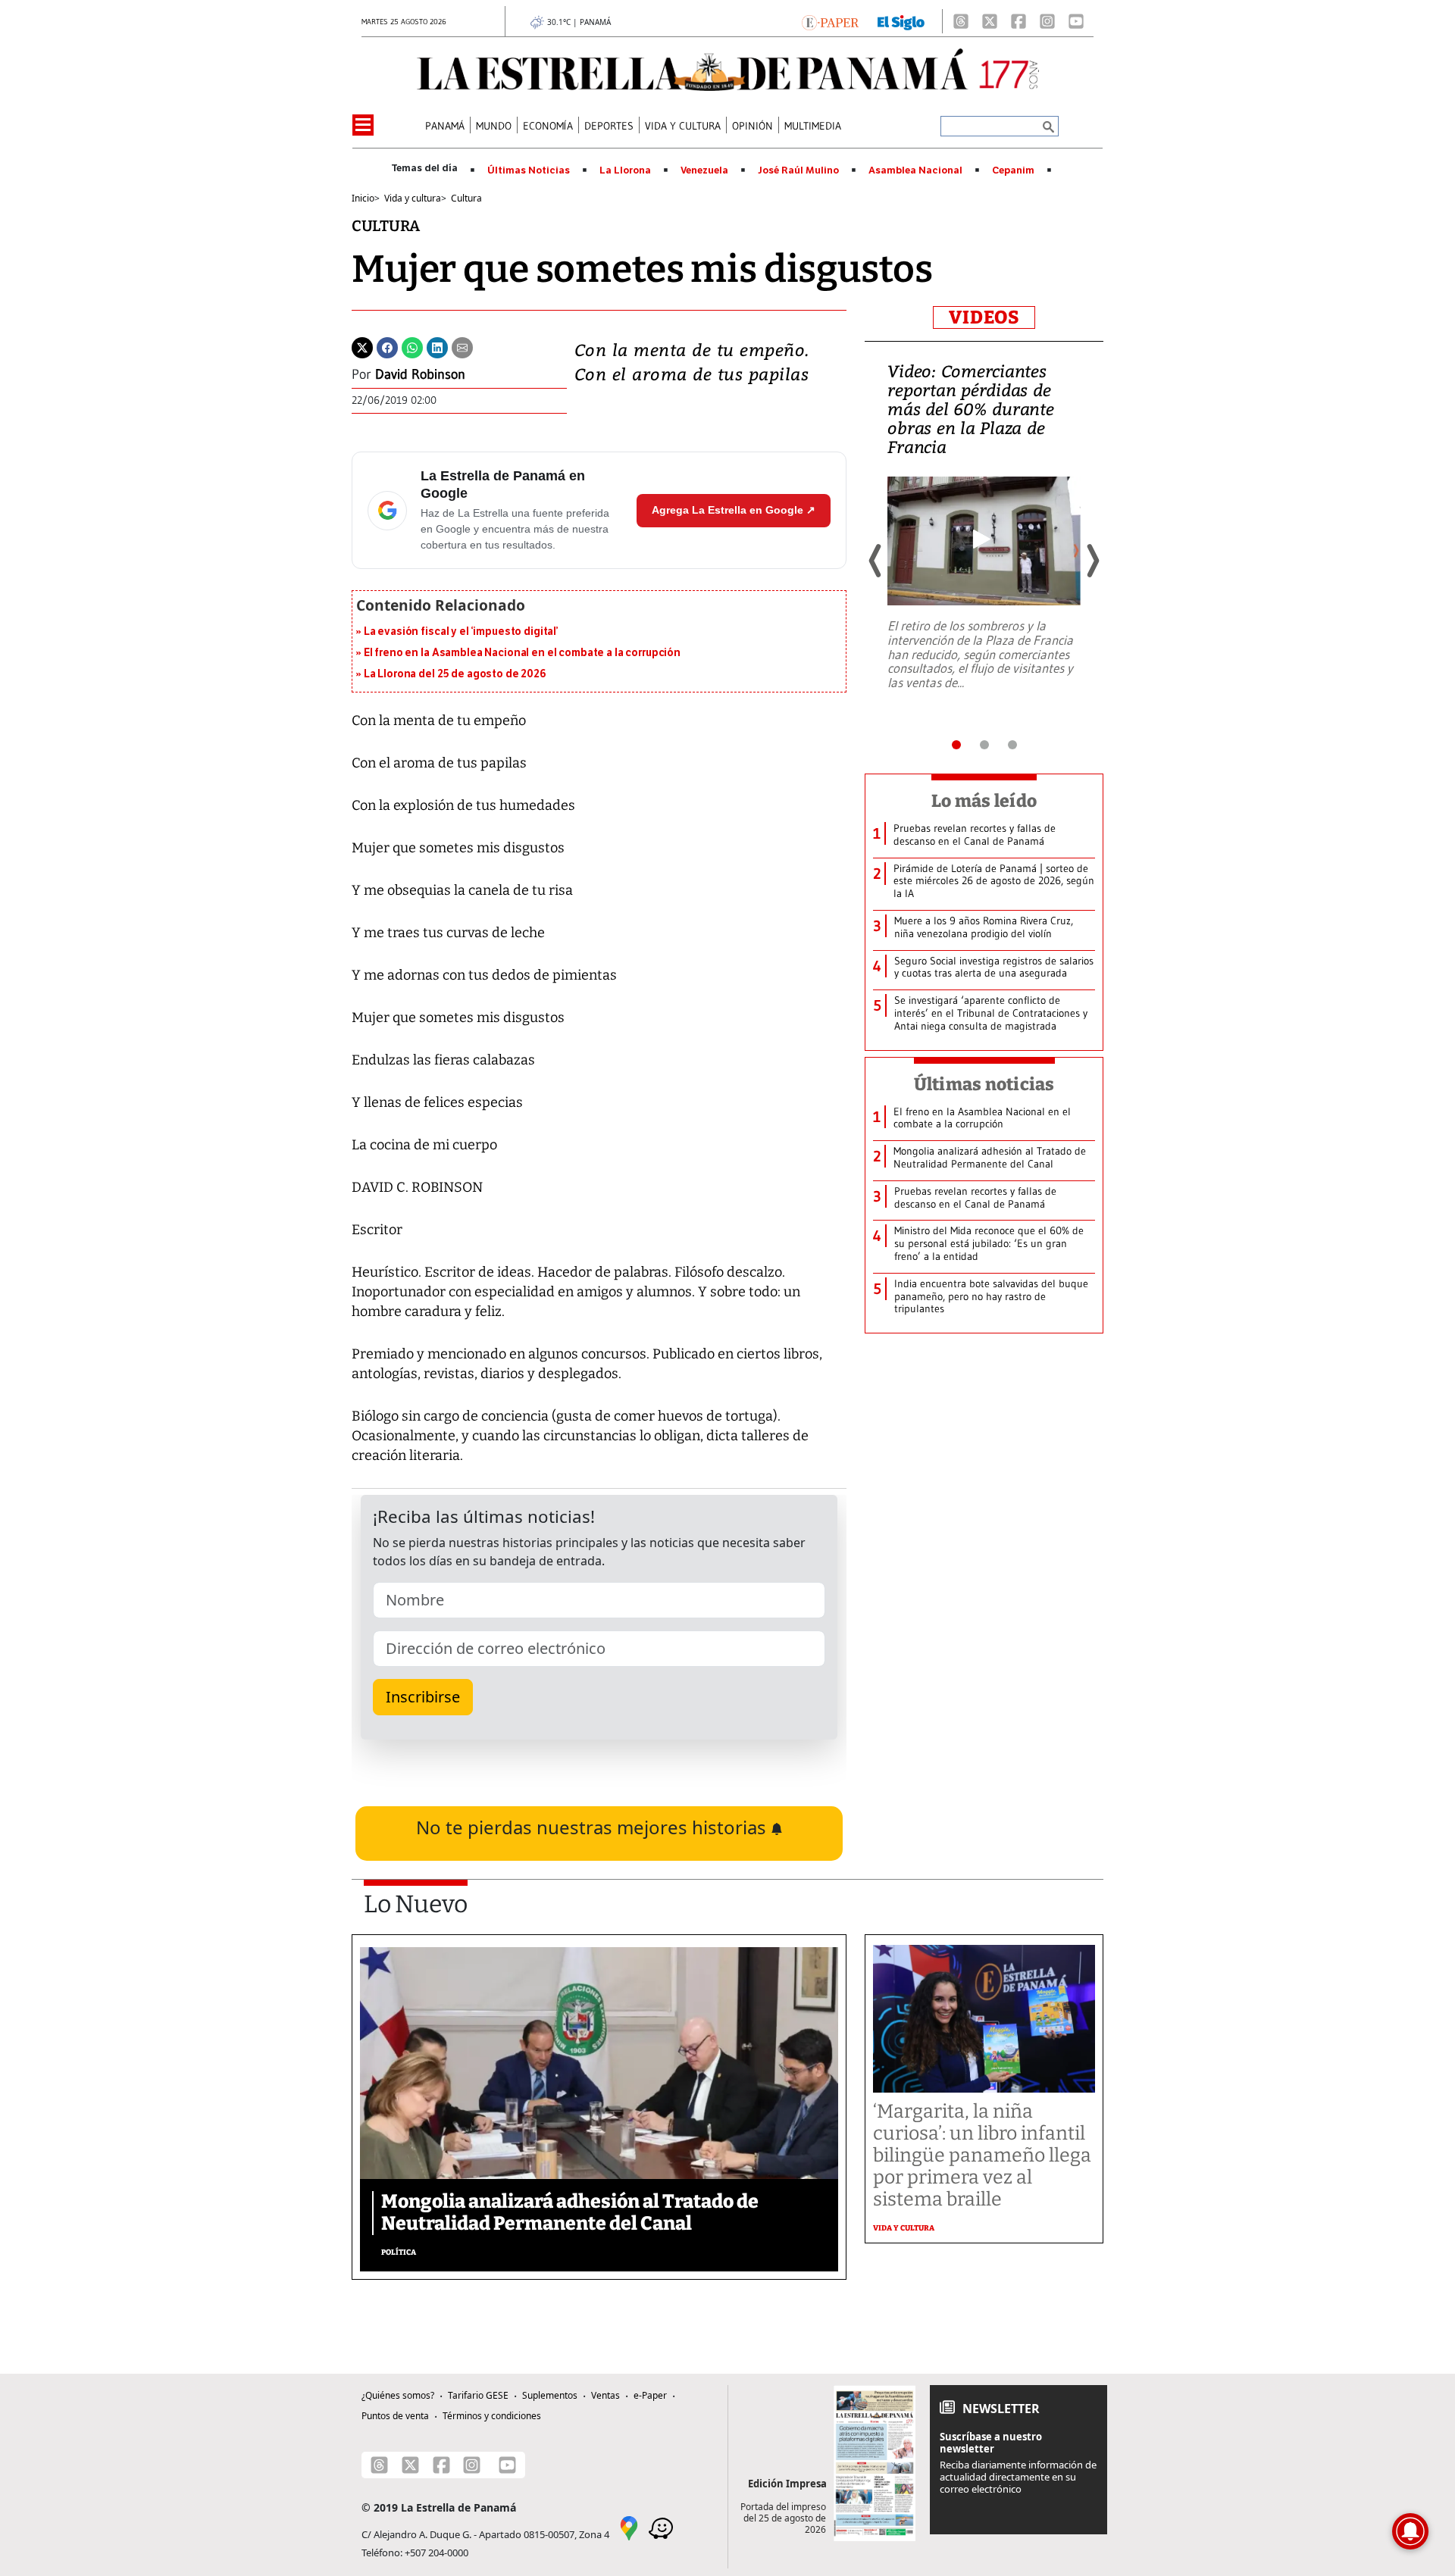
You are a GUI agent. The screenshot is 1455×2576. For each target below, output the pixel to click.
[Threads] (961, 21)
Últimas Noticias (529, 170)
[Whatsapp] (412, 346)
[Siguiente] (1092, 561)
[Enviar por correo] (462, 346)
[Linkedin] (437, 346)
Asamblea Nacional (915, 170)
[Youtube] (1076, 21)
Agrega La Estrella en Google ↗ (734, 510)
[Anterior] (876, 561)
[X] (990, 21)
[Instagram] (1047, 21)
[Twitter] (362, 346)
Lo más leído (984, 801)
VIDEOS (984, 317)
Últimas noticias (984, 1084)
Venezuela (704, 170)
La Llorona (625, 170)
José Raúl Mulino (798, 170)
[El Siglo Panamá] (901, 21)
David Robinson (420, 374)
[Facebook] (1018, 21)
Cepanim (1013, 170)
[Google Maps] (629, 2527)
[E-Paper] (830, 21)
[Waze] (661, 2527)
